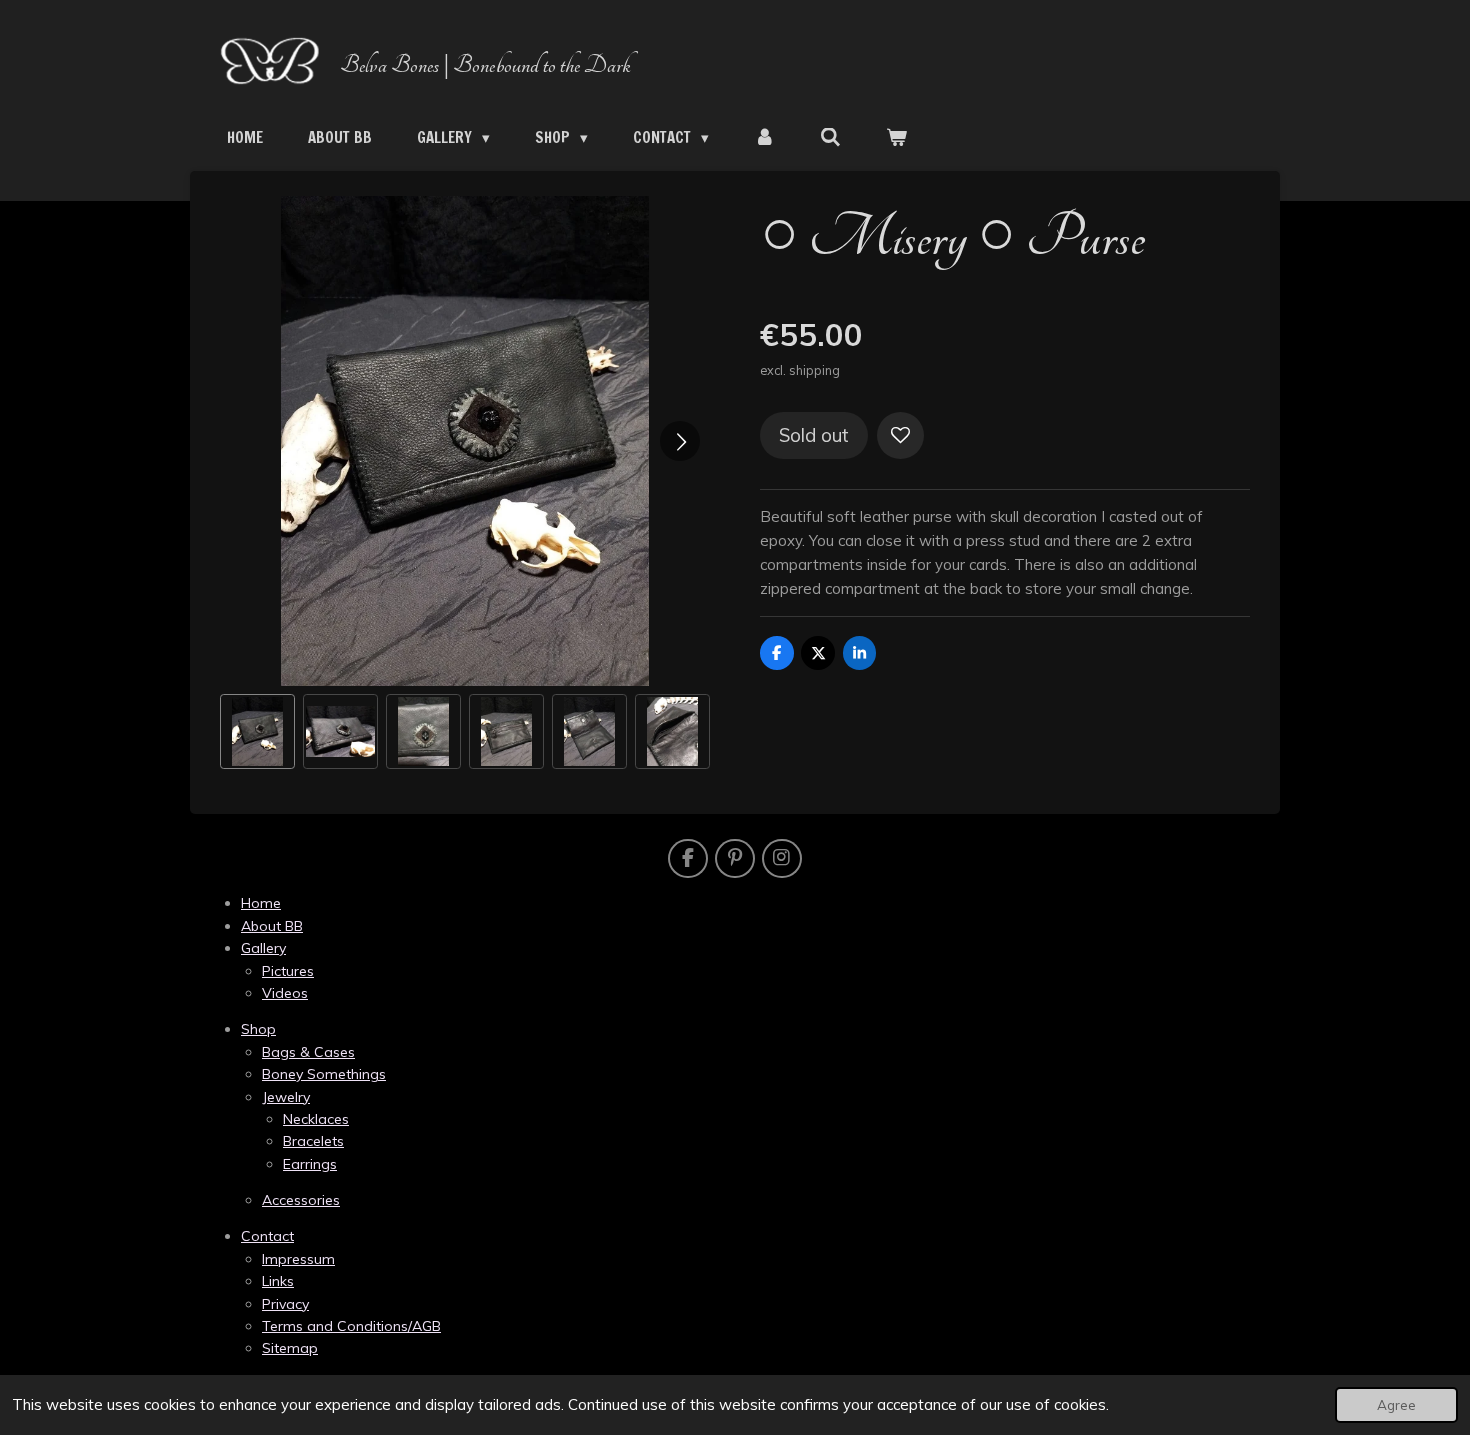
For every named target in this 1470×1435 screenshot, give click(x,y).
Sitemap (290, 1348)
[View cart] (896, 137)
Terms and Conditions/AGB (351, 1326)
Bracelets (313, 1141)
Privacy (285, 1304)
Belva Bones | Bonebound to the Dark (485, 65)
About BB (272, 926)
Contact (267, 1236)
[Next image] (680, 441)
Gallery (263, 948)
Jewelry (286, 1097)
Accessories (301, 1200)
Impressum (298, 1259)
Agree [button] (1396, 1404)
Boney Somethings (324, 1074)
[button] (257, 731)
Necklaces (316, 1119)
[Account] (764, 137)
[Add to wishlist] (900, 435)
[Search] (830, 137)
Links (278, 1281)
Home (261, 903)
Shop (258, 1029)
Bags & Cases (308, 1052)
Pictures (288, 971)
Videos (285, 993)
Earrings (310, 1164)
